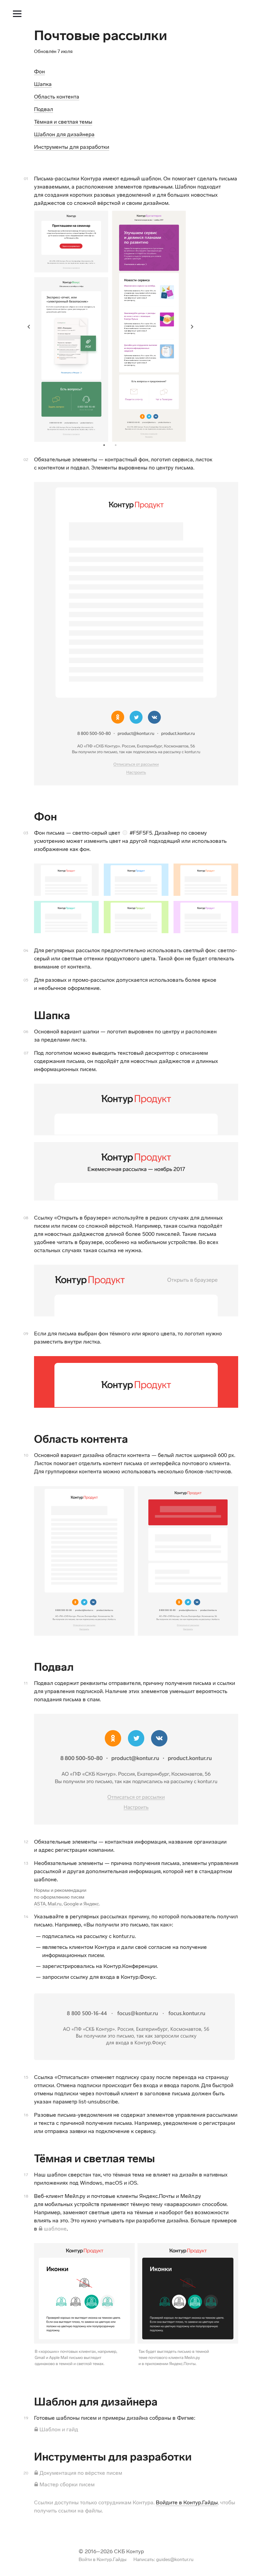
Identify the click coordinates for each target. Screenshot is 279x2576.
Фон (39, 72)
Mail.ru (55, 1904)
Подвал (44, 109)
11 (26, 1683)
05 (26, 980)
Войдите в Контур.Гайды (187, 2502)
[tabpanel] (110, 326)
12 (26, 1842)
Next (192, 326)
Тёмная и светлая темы (63, 122)
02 (26, 460)
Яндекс (91, 1904)
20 (26, 2473)
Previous (29, 326)
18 (26, 2196)
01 (26, 179)
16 (26, 2115)
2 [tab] (117, 445)
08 (26, 1218)
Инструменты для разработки (72, 147)
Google (71, 1904)
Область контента (57, 97)
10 (26, 1455)
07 (26, 1053)
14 (26, 1917)
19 (26, 2418)
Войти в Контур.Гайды (103, 2560)
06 (26, 1032)
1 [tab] (105, 445)
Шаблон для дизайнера (64, 134)
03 (26, 833)
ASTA (40, 1904)
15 (26, 2077)
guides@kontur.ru (175, 2560)
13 (26, 1863)
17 (26, 2175)
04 (26, 951)
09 (26, 1334)
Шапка (43, 84)
